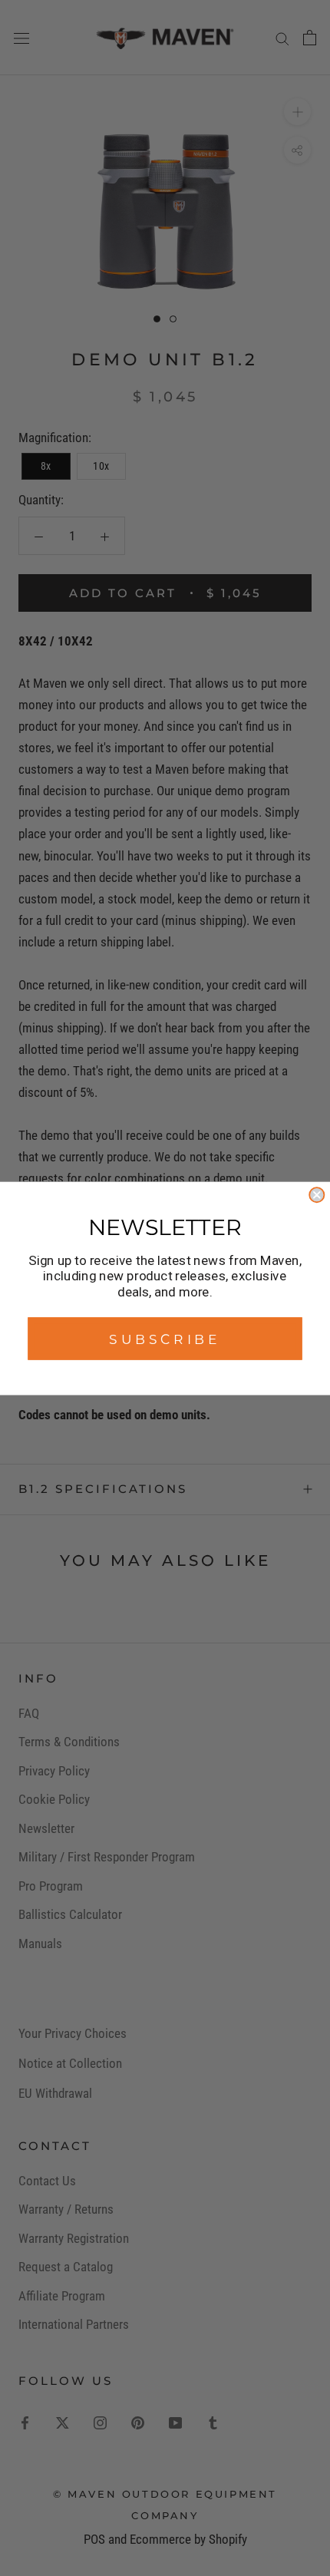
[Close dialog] (317, 1195)
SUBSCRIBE (165, 1338)
